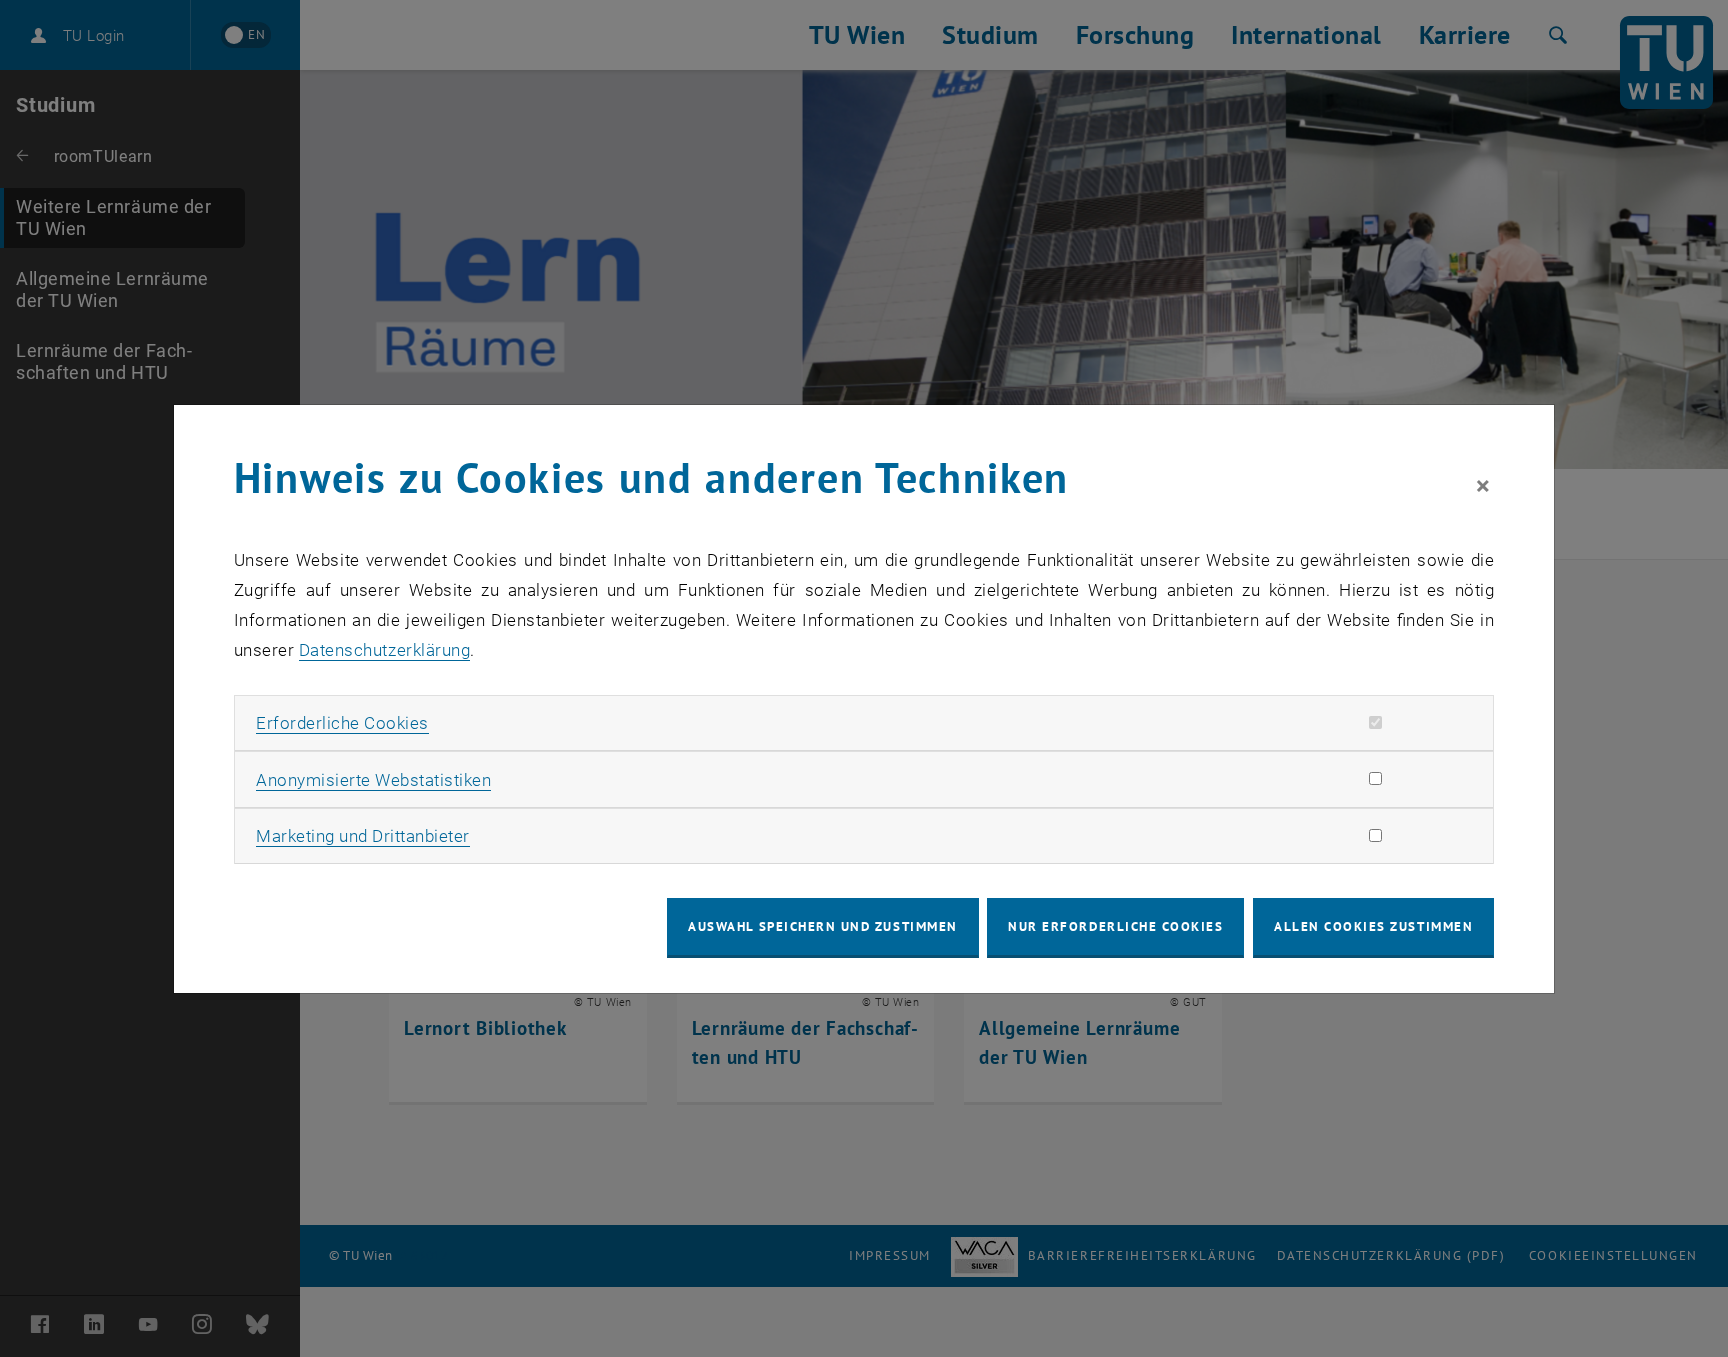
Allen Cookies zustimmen (1373, 926)
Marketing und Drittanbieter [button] (363, 836)
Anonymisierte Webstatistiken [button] (373, 780)
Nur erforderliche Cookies (1115, 926)
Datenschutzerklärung (384, 650)
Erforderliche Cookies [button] (342, 723)
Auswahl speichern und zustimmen (822, 926)
